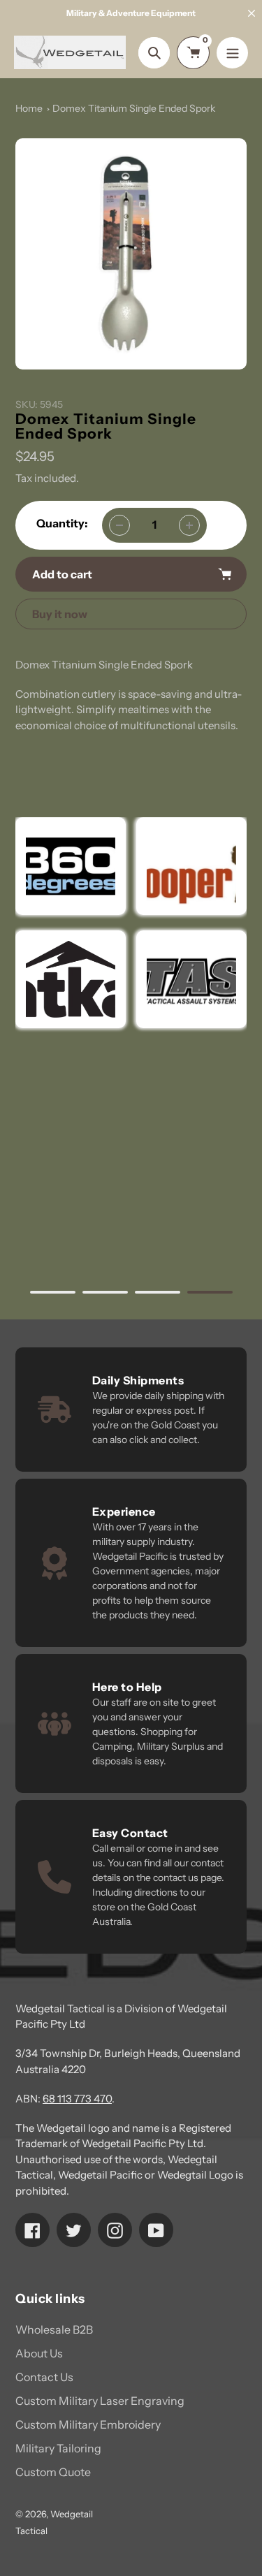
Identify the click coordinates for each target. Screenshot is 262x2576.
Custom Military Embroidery (88, 2424)
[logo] (191, 866)
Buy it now (60, 614)
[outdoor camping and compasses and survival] (71, 979)
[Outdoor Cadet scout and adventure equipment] (71, 866)
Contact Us (44, 2377)
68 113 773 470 (77, 2099)
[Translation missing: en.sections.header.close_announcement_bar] (252, 13)
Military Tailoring (58, 2448)
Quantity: (62, 523)
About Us (39, 2353)
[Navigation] (232, 53)
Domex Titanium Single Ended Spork (134, 108)
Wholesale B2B (54, 2329)
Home (29, 108)
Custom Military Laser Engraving (100, 2401)
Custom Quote (53, 2472)
